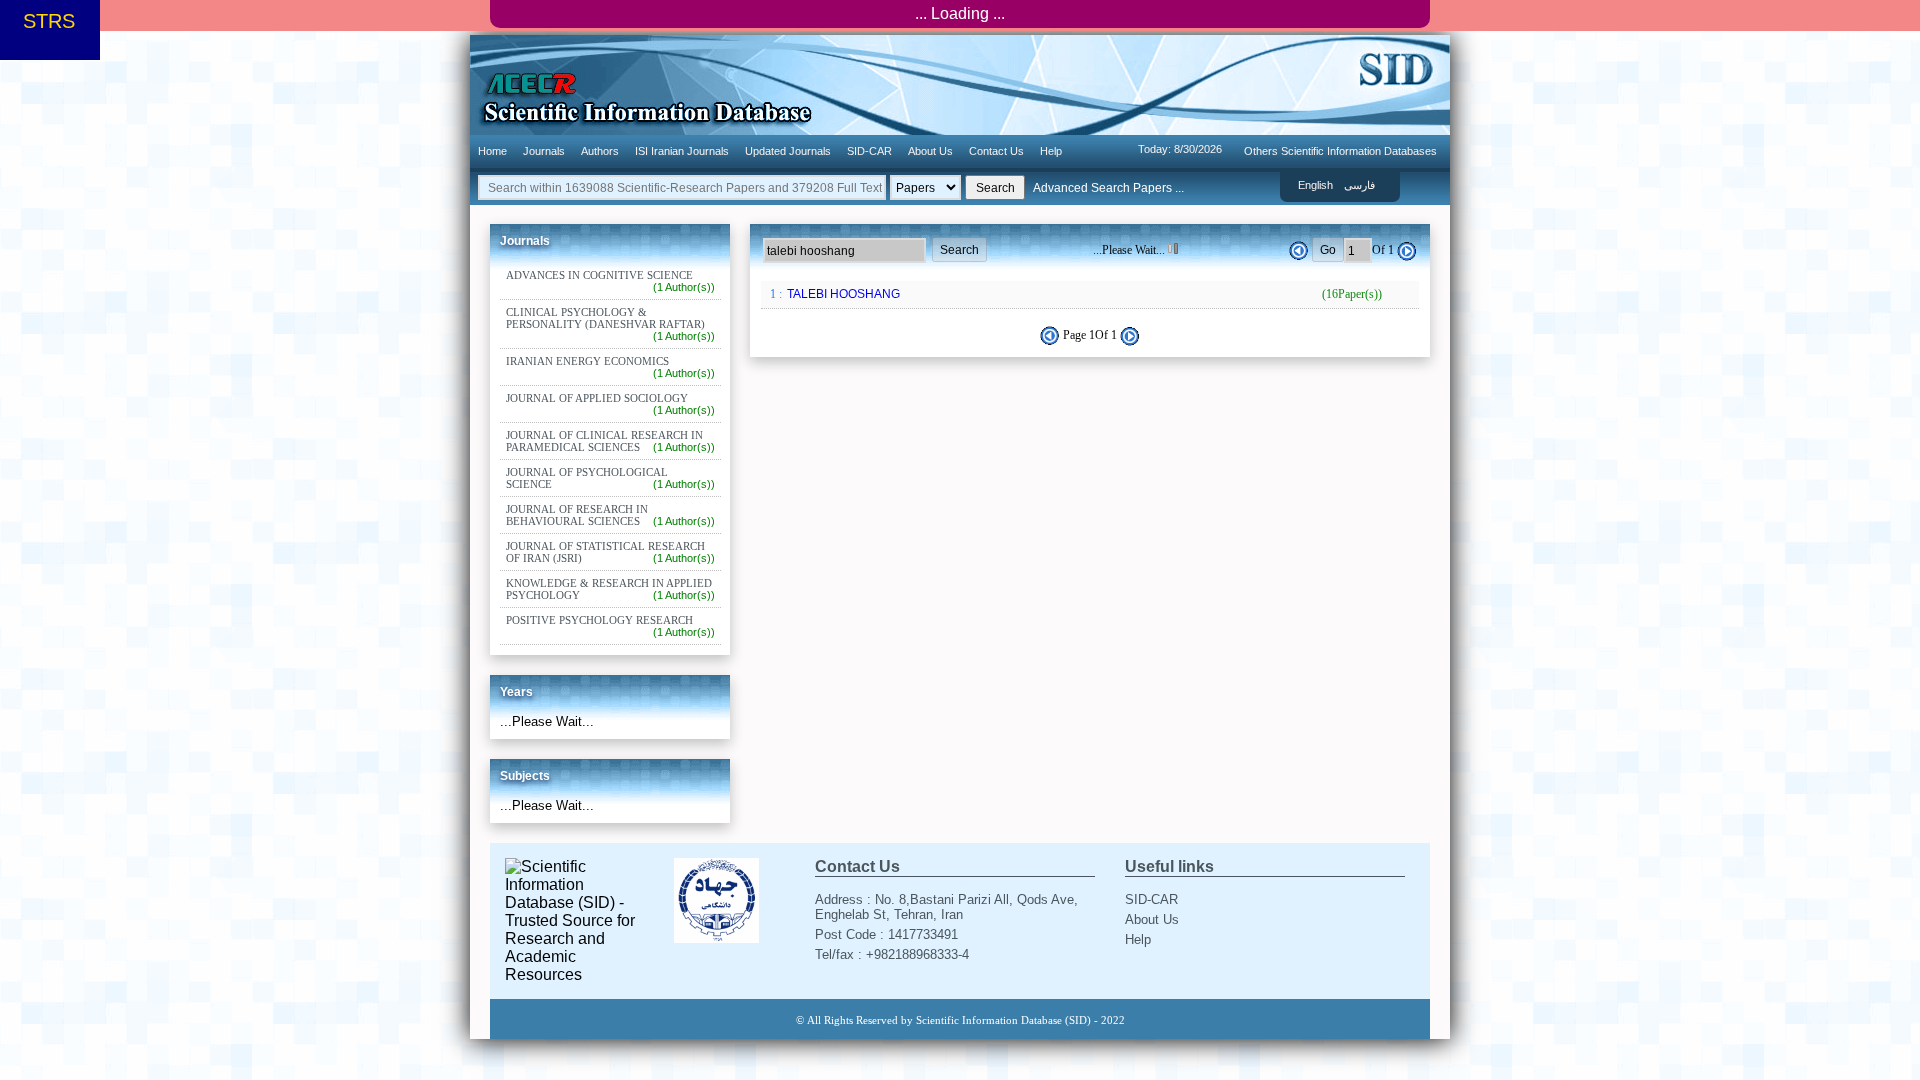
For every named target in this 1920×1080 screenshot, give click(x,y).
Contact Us (996, 151)
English (1315, 185)
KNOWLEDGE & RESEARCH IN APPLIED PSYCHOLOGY (610, 589)
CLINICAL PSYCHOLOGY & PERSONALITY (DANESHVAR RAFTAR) (610, 324)
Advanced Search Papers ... (1108, 188)
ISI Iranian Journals (682, 151)
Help (1051, 151)
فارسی (1359, 185)
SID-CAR (869, 151)
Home (492, 151)
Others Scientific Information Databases (1340, 151)
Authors (600, 151)
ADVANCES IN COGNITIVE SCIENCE (610, 281)
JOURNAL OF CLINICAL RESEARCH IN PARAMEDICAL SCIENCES (610, 441)
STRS (49, 21)
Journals (544, 151)
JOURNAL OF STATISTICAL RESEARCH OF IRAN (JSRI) (610, 552)
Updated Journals (788, 151)
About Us (930, 151)
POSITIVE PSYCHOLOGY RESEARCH (610, 626)
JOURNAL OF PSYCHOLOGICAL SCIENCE (610, 478)
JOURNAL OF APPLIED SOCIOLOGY (610, 404)
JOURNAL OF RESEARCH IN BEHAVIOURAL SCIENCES (610, 515)
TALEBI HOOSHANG (1083, 294)
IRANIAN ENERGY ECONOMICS (610, 367)
